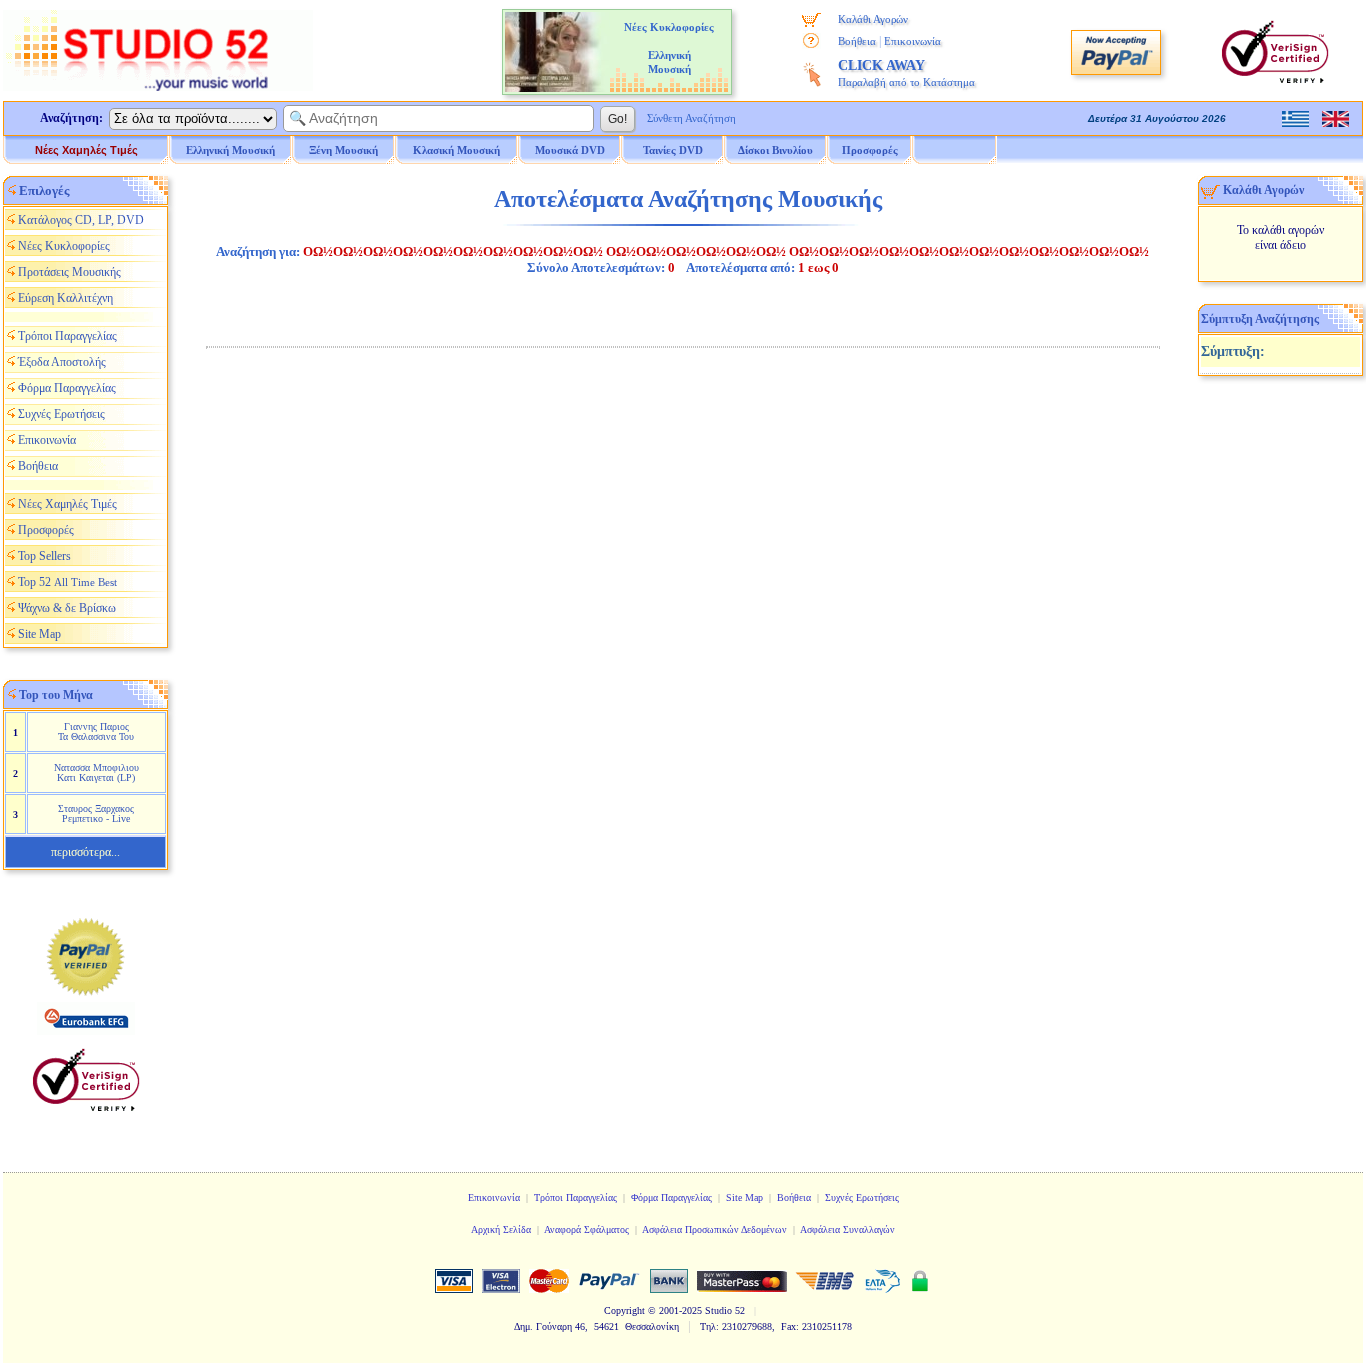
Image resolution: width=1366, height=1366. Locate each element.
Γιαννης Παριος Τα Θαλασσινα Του (96, 731)
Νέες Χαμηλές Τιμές (86, 150)
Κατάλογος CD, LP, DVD (81, 220)
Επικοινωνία (912, 41)
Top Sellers (44, 556)
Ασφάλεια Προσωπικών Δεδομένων (714, 1229)
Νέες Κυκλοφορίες (64, 246)
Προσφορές (870, 150)
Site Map (39, 634)
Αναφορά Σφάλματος (586, 1229)
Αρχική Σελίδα (501, 1229)
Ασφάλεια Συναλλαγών (847, 1229)
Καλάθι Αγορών (873, 19)
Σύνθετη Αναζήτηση (691, 118)
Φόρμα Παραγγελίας (67, 388)
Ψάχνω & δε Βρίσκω (67, 608)
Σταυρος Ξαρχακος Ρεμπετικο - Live (96, 813)
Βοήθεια (857, 41)
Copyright (624, 1310)
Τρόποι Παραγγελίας (67, 336)
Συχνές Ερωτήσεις (61, 414)
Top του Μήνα (56, 695)
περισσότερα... (85, 852)
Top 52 (67, 582)
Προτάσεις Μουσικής (69, 272)
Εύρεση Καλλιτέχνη (65, 298)
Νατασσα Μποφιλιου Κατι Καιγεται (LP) (96, 772)
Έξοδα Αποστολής (62, 362)
